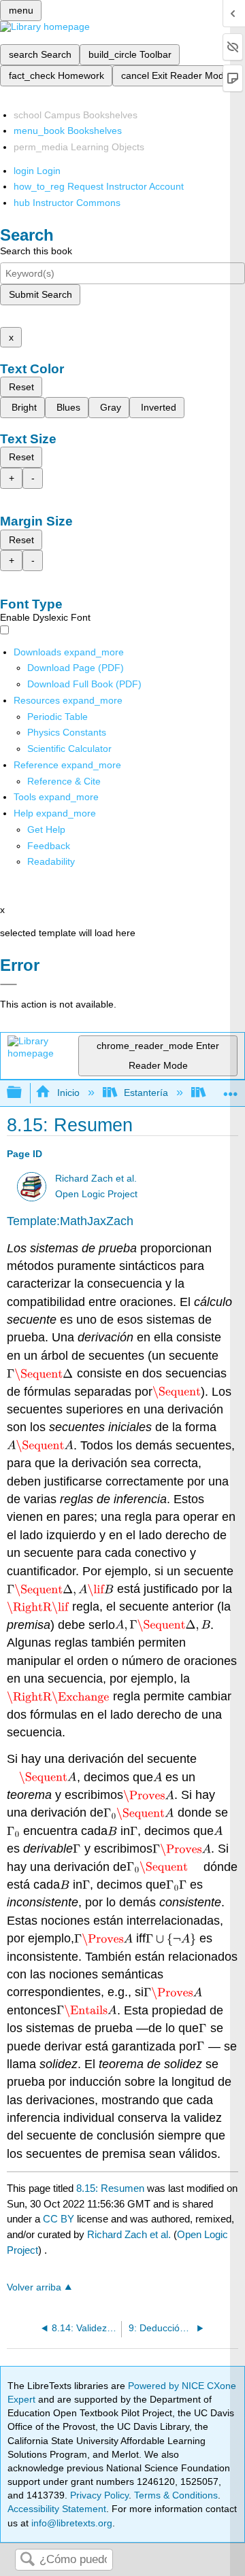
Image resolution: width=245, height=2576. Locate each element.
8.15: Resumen (110, 2188)
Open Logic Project (96, 1194)
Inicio (68, 1093)
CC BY (60, 2219)
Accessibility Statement (57, 2509)
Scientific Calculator (69, 749)
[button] (49, 846)
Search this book (36, 251)
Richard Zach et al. (96, 1179)
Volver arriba (34, 2287)
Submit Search (40, 294)
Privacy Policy (99, 2495)
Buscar (27, 2560)
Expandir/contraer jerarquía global (23, 1093)
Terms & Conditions (176, 2495)
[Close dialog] (9, 984)
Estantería (146, 1093)
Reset (21, 387)
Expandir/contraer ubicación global (231, 1089)
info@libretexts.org (70, 2523)
